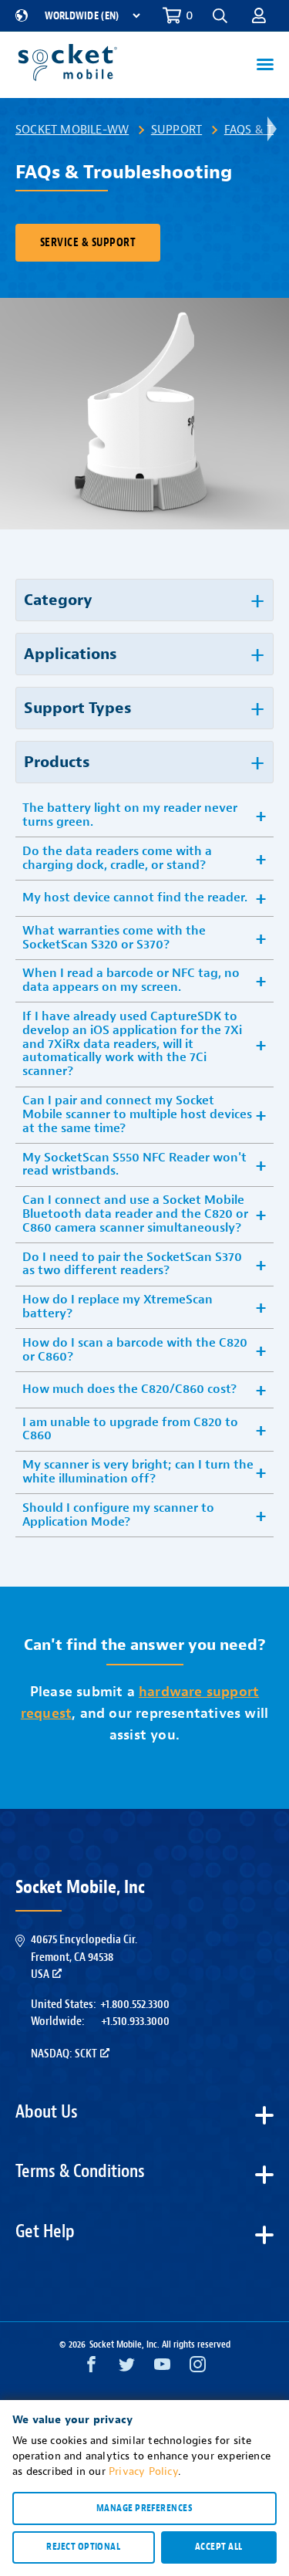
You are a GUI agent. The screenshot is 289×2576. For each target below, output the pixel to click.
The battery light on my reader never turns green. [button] (130, 815)
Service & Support (88, 243)
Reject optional (83, 2547)
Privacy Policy (143, 2471)
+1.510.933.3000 (135, 2021)
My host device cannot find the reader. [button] (135, 898)
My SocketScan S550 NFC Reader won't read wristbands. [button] (134, 1165)
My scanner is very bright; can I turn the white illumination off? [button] (138, 1472)
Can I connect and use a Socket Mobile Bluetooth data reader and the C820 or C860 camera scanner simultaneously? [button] (135, 1214)
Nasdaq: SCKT (64, 2054)
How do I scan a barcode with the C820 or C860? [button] (135, 1350)
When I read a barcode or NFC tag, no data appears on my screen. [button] (131, 980)
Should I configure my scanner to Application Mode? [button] (118, 1515)
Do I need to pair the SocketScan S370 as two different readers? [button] (132, 1264)
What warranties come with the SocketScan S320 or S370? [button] (114, 938)
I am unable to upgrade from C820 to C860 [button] (130, 1429)
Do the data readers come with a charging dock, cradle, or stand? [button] (117, 858)
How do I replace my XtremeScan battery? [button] (118, 1307)
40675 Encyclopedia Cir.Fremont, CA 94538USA (84, 1957)
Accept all (219, 2547)
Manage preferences (144, 2508)
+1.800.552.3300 (135, 2004)
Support (176, 130)
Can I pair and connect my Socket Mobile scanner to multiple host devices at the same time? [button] (137, 1114)
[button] (259, 15)
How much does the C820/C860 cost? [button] (129, 1389)
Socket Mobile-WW (72, 130)
